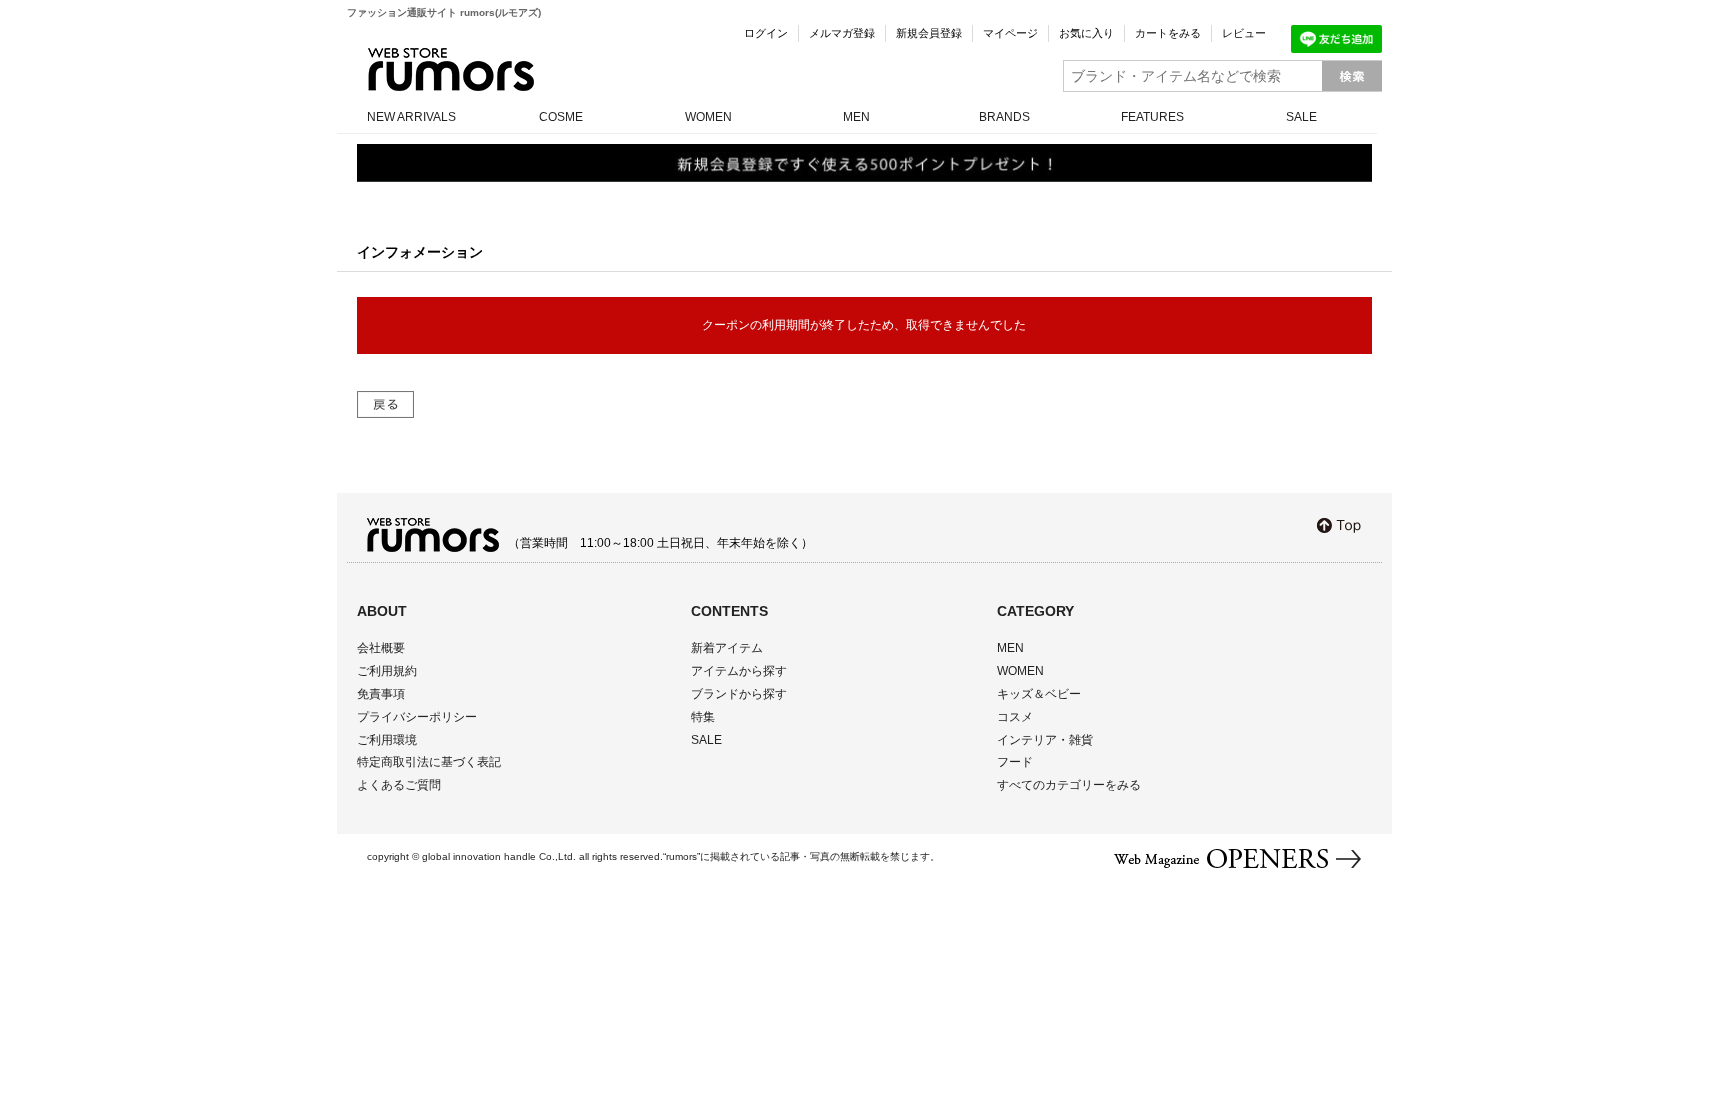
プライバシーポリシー (417, 717)
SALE (1301, 117)
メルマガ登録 (842, 33)
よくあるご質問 (399, 785)
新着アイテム (727, 648)
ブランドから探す (739, 694)
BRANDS (1004, 117)
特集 (703, 717)
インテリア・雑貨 (1045, 740)
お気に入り (1086, 33)
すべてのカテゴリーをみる (1069, 785)
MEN (856, 117)
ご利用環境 (387, 740)
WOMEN (708, 117)
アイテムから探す (739, 671)
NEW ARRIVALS (411, 117)
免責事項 (381, 694)
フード (1015, 762)
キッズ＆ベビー (1039, 694)
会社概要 (381, 648)
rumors (451, 69)
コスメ (1015, 717)
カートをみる (1168, 33)
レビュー (1244, 33)
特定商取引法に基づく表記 (429, 762)
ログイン (766, 33)
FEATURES (1152, 117)
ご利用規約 (387, 671)
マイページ (1010, 33)
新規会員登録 (929, 33)
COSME (561, 117)
